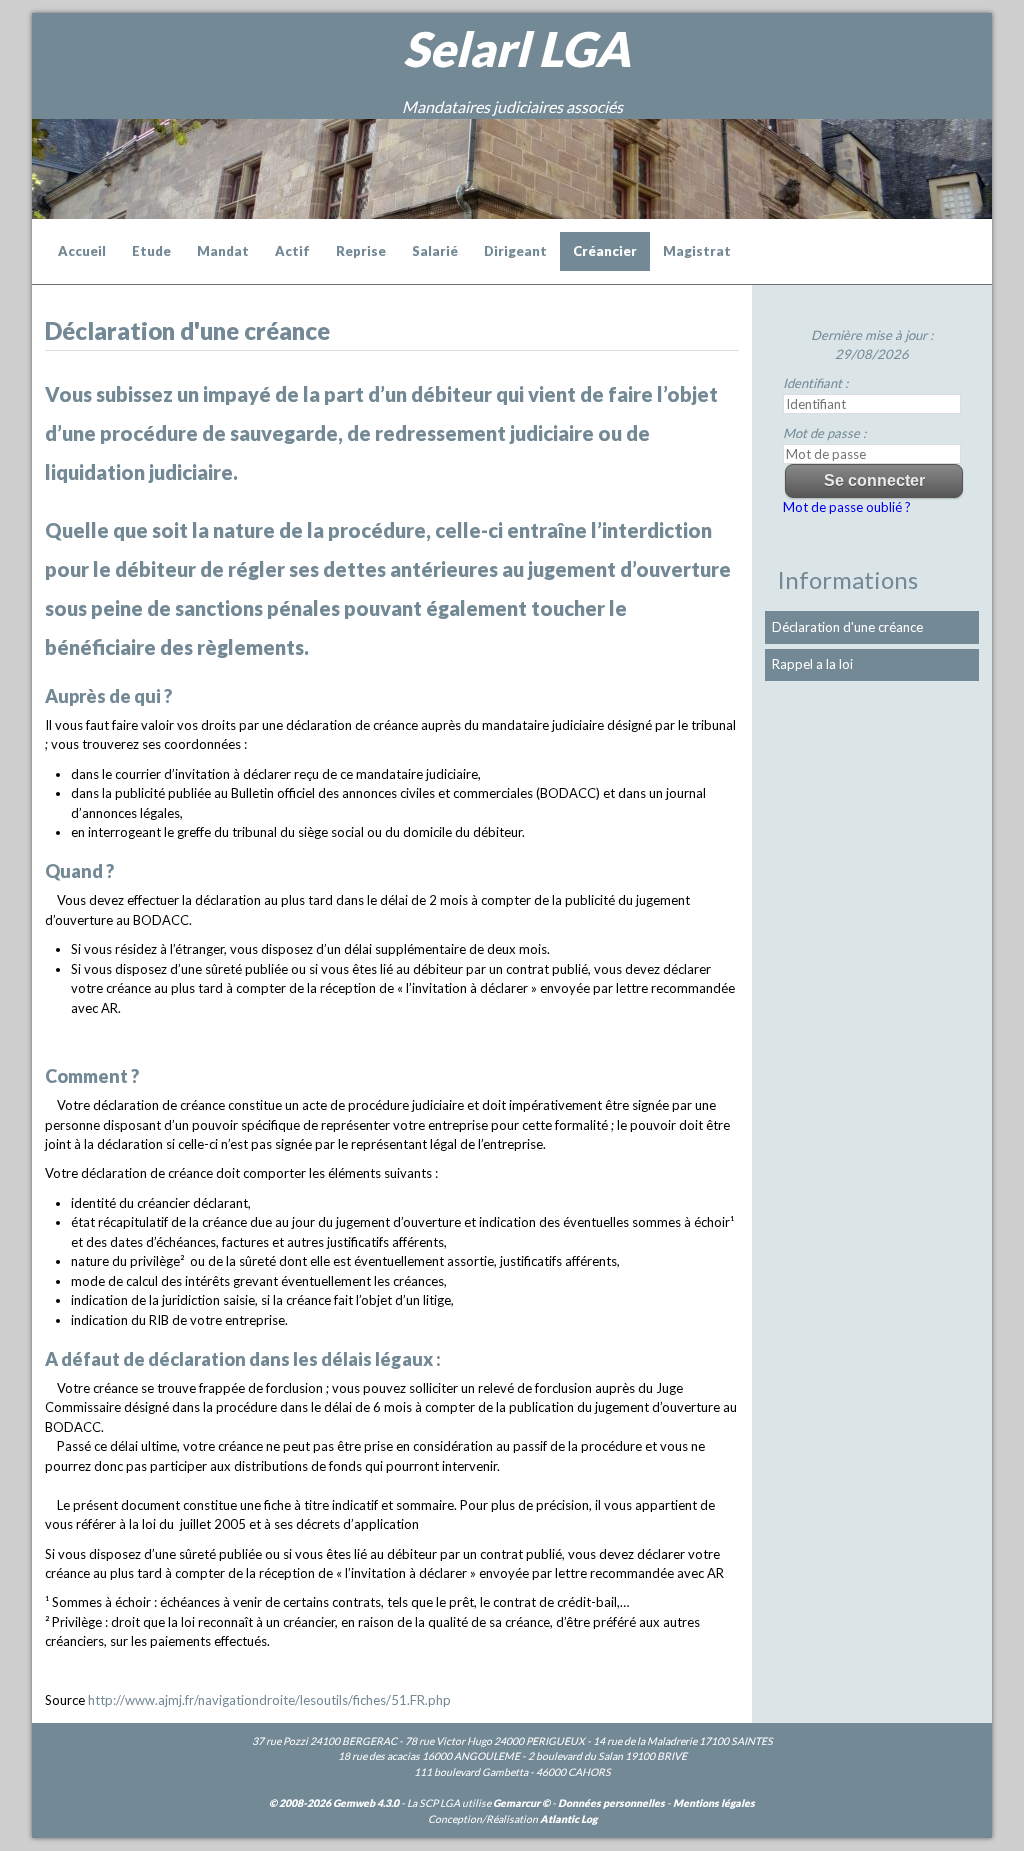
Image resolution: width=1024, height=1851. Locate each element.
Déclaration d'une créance (847, 627)
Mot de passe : (824, 433)
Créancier (605, 251)
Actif (292, 251)
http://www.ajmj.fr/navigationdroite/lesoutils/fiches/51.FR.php (269, 1700)
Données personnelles (611, 1803)
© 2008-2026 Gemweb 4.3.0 (334, 1803)
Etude (151, 251)
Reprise (361, 251)
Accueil (82, 251)
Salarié (435, 251)
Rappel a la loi (812, 664)
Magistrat (697, 251)
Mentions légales (714, 1803)
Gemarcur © (521, 1803)
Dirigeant (515, 251)
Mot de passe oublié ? (847, 507)
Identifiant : (815, 383)
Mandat (223, 251)
